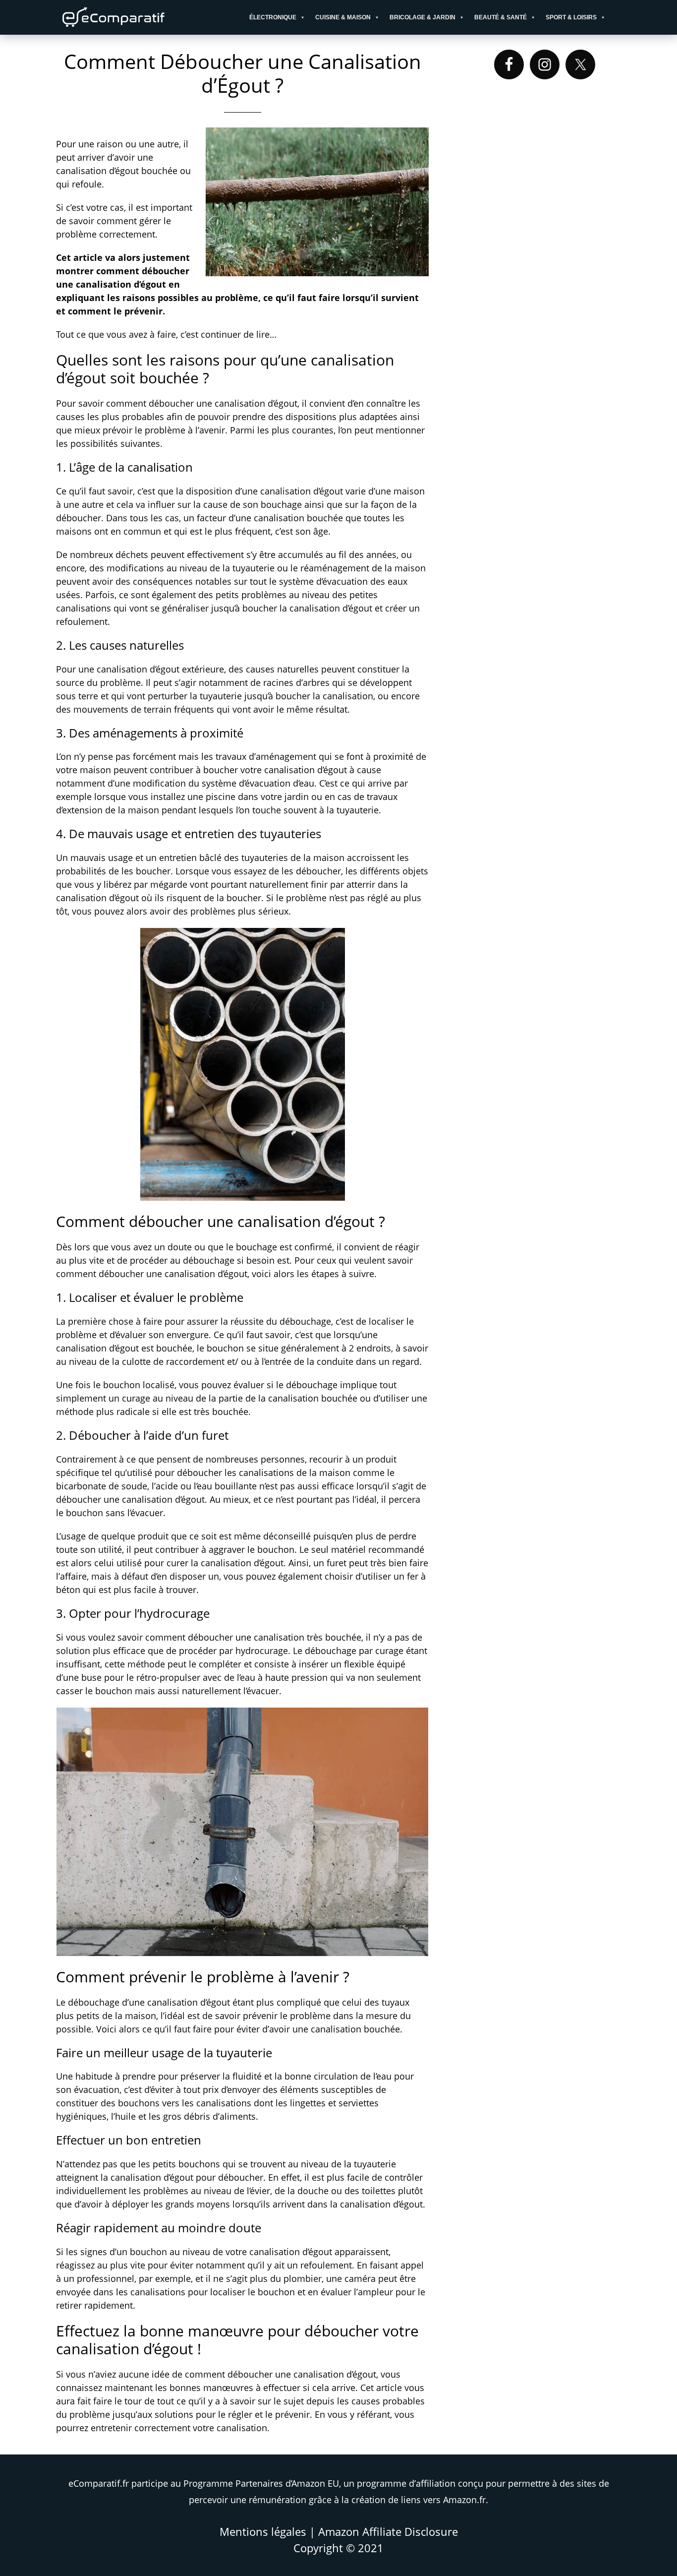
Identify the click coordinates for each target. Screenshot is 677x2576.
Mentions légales (263, 2531)
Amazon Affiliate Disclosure (388, 2531)
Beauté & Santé (501, 17)
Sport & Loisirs (571, 17)
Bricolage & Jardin (423, 17)
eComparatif (145, 17)
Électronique (273, 17)
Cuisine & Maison (343, 17)
